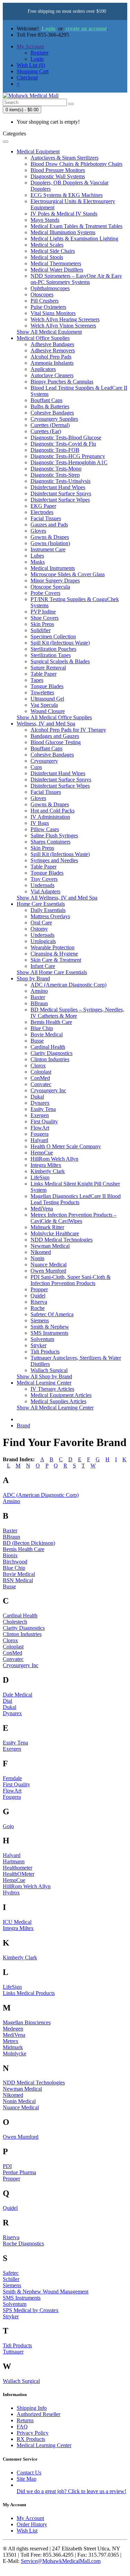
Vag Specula (44, 705)
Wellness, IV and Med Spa (46, 724)
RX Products (31, 2439)
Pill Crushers (45, 301)
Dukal (37, 1097)
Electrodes (42, 512)
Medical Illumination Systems (63, 232)
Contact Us (29, 2473)
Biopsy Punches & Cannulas (62, 382)
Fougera (40, 1134)
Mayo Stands (45, 220)
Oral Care (41, 923)
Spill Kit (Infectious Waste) (60, 643)
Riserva (39, 1302)
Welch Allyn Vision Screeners (63, 326)
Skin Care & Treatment (56, 960)
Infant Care (43, 966)
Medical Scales (47, 245)
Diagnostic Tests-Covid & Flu (63, 444)
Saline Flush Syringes (54, 835)
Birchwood (15, 1562)
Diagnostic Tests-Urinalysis (60, 481)
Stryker (38, 1345)
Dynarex (40, 1103)
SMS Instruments (49, 1333)
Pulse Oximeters (48, 307)
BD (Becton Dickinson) (29, 1543)
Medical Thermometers (56, 263)
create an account (85, 28)
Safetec (11, 2273)
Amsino (39, 991)
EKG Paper (43, 506)
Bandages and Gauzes (55, 736)
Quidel (38, 1296)
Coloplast (41, 1072)
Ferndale (12, 1778)
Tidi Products (45, 1352)
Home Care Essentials (41, 904)
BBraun (39, 1003)
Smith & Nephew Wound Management (46, 2292)
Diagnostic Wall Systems (58, 176)
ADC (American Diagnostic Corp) (68, 985)
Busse (37, 1041)
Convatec (41, 1084)
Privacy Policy (33, 2433)
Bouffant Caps (46, 400)
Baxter (38, 997)
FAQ (22, 2427)
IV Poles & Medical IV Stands (64, 214)
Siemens (40, 1320)
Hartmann (14, 1861)
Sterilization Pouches (53, 649)
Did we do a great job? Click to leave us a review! (71, 2491)
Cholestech (15, 1622)
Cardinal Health (48, 1047)
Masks (38, 562)
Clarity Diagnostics (51, 1053)
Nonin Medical (19, 2101)
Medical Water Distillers (57, 270)
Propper (39, 1289)
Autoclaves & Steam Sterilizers (64, 158)
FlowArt (40, 1128)
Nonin (37, 1258)
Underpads (42, 885)
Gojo (8, 1826)
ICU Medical (17, 1922)
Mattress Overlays (50, 916)
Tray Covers (44, 879)
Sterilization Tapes (51, 655)
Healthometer (18, 1868)
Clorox (38, 1066)
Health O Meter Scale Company (66, 1146)
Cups (36, 767)
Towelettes (42, 692)
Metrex (11, 2041)
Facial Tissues (46, 518)
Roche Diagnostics (23, 2244)
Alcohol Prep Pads (51, 357)
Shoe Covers (45, 618)
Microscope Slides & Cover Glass (68, 574)
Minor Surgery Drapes (55, 581)
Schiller (11, 2279)
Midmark (13, 2047)
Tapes (37, 680)
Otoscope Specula (50, 587)
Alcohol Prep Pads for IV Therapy (68, 730)
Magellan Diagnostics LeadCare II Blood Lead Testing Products (76, 1199)
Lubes (37, 556)
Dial (7, 1701)
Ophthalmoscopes (50, 288)
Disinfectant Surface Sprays (61, 493)
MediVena (42, 1209)
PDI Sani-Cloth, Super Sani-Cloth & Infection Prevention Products (71, 1280)
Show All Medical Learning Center (55, 1408)
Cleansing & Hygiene (54, 954)
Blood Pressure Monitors (58, 170)
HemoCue (42, 1153)
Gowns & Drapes (50, 537)
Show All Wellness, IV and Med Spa (57, 898)
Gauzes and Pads (49, 525)
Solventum (42, 1339)
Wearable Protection (53, 947)
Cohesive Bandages (52, 413)
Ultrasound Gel (47, 699)
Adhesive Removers (53, 350)
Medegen (13, 2029)
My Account (30, 2518)
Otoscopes (42, 294)
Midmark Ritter (47, 1227)
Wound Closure (48, 711)
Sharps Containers (50, 842)
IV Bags (40, 823)
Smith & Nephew (50, 1327)
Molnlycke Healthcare (55, 1233)
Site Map (27, 2479)
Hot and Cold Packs (53, 811)
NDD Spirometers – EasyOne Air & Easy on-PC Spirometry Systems (76, 279)
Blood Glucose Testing (56, 742)
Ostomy (39, 929)
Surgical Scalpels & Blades (60, 661)
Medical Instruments (53, 568)
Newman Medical (50, 1246)
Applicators (43, 369)
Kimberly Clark (48, 1171)
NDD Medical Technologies (62, 1240)
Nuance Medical (49, 1265)
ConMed (40, 1078)
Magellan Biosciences (27, 2022)
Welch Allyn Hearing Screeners (65, 319)
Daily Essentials (48, 910)
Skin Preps (42, 624)
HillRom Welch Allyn (54, 1159)
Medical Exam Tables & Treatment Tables (76, 226)
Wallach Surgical (49, 1370)
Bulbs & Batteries (50, 406)
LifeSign (40, 1177)
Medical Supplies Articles (58, 1401)
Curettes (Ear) (46, 431)
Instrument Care (48, 549)
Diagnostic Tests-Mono (56, 469)
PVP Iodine (43, 612)
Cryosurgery (44, 761)
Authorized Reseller (38, 2414)
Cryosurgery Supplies (54, 419)
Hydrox (11, 1893)
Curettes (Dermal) (50, 425)
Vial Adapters (45, 891)
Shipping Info (32, 2408)
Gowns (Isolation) (50, 543)
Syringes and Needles (54, 860)
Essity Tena (43, 1109)
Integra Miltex (46, 1165)
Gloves (38, 531)
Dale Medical (18, 1695)
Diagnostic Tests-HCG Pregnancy (68, 456)
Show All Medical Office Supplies (54, 717)
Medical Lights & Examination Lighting (74, 239)
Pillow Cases (45, 829)
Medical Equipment (38, 151)
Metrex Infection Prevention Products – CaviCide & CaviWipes (73, 1218)
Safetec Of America (52, 1314)
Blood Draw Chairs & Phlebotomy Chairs (76, 164)
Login (49, 28)
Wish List (27, 2531)
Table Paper (44, 674)
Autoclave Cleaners (52, 375)
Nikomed (41, 1252)
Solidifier (41, 630)
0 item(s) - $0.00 (22, 110)
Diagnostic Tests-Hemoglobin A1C (69, 462)
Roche (38, 1308)
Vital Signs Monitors (53, 313)
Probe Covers (45, 593)
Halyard (39, 1140)
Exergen (40, 1115)
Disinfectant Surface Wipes (60, 500)
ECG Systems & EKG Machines (67, 195)
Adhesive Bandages (52, 344)
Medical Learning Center (44, 1383)
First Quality (44, 1121)
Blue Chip (42, 1028)
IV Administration (50, 817)
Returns (25, 2420)
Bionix (10, 1555)
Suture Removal (48, 668)
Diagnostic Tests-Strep (55, 475)
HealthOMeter (19, 1874)
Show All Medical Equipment (49, 332)
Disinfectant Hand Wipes (58, 487)
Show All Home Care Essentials (52, 972)
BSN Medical (18, 1580)
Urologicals (43, 941)
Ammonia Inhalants (52, 363)
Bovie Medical (47, 1034)
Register (40, 53)
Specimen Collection (53, 636)
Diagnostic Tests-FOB (55, 450)
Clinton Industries (50, 1059)
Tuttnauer (13, 2352)
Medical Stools (47, 257)
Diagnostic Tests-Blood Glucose (66, 438)
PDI (7, 2166)
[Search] (71, 104)
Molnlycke (15, 2054)
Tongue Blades (47, 686)
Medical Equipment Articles (61, 1395)
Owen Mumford (48, 1271)
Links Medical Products (29, 1993)
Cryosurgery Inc (48, 1090)
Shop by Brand (33, 978)
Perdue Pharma (19, 2172)
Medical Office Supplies (43, 338)
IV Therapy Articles (52, 1389)
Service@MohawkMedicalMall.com (61, 2561)
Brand (23, 1425)
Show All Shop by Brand (44, 1376)
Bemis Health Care (51, 1022)
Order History (32, 2524)
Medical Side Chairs (53, 251)
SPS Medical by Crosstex (31, 2310)
